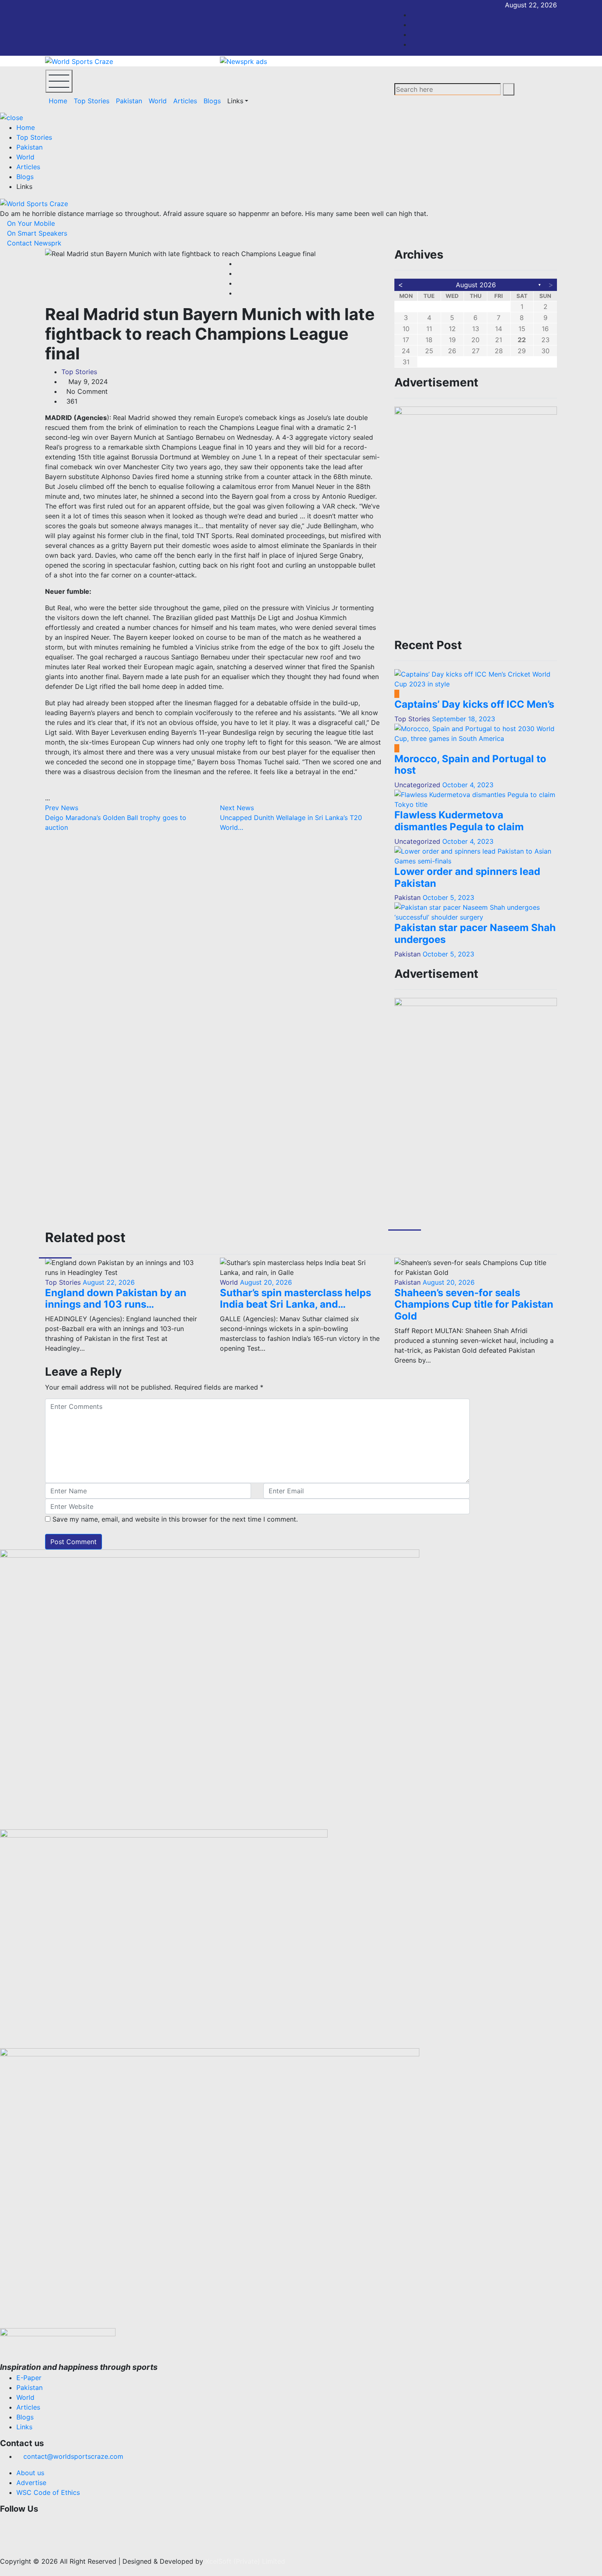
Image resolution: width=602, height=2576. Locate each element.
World (158, 101)
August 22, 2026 (108, 1282)
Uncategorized (417, 785)
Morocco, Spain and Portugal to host (470, 765)
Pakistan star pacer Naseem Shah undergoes (475, 934)
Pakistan (129, 101)
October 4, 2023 (468, 785)
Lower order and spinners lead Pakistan (467, 877)
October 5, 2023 (448, 897)
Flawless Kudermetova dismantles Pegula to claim (459, 821)
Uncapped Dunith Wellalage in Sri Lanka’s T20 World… (291, 818)
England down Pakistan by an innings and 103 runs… (116, 1299)
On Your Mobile (30, 223)
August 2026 (476, 285)
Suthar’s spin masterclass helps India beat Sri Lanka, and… (295, 1299)
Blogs (212, 101)
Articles (185, 101)
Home (58, 101)
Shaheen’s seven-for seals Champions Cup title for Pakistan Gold (474, 1305)
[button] (262, 2522)
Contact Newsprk (33, 243)
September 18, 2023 (464, 719)
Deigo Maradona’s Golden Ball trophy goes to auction (116, 818)
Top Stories (92, 101)
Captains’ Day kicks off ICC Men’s (474, 704)
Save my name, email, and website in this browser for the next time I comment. (175, 1519)
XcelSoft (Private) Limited (245, 2561)
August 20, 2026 (265, 1282)
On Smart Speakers (36, 233)
